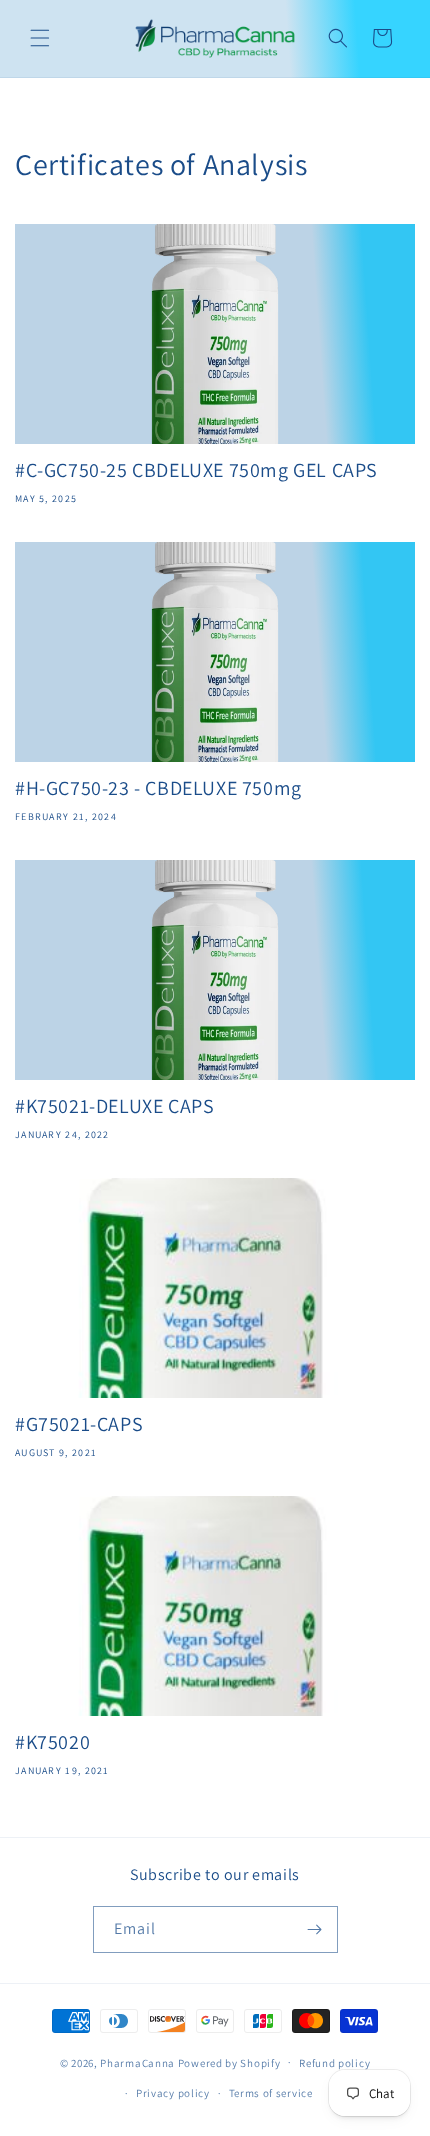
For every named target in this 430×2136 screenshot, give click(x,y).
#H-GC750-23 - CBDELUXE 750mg (158, 788)
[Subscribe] (315, 1929)
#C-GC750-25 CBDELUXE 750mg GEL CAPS (196, 470)
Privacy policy (173, 2093)
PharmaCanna (137, 2062)
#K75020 (52, 1742)
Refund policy (334, 2063)
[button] (40, 38)
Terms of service (271, 2093)
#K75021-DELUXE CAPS (114, 1106)
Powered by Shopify (229, 2062)
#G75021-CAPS (79, 1424)
